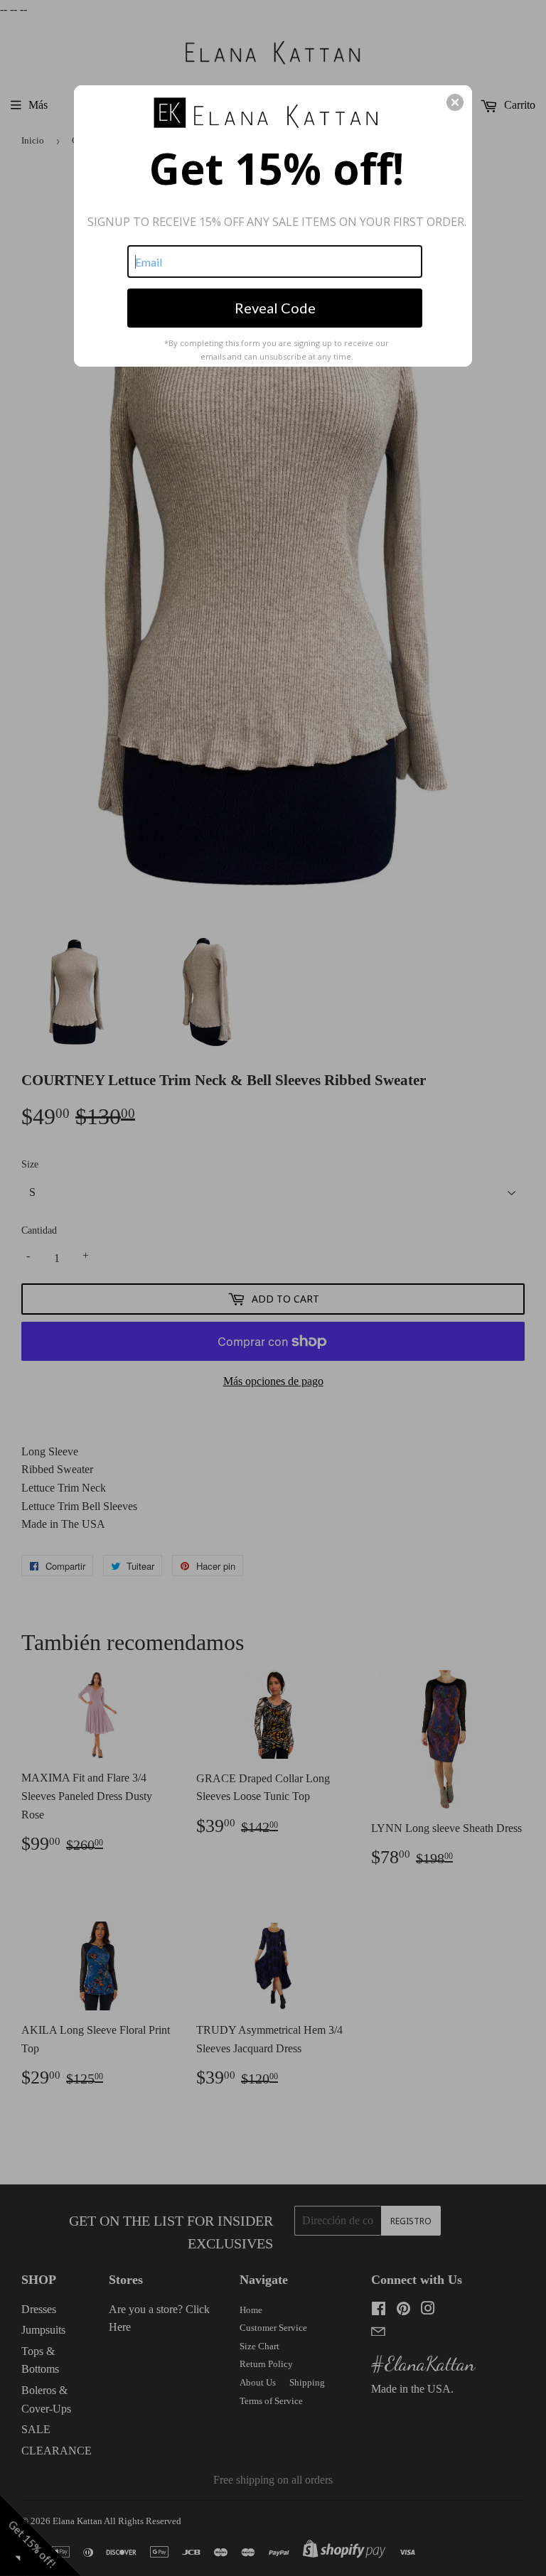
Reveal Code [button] (275, 308)
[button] (455, 102)
